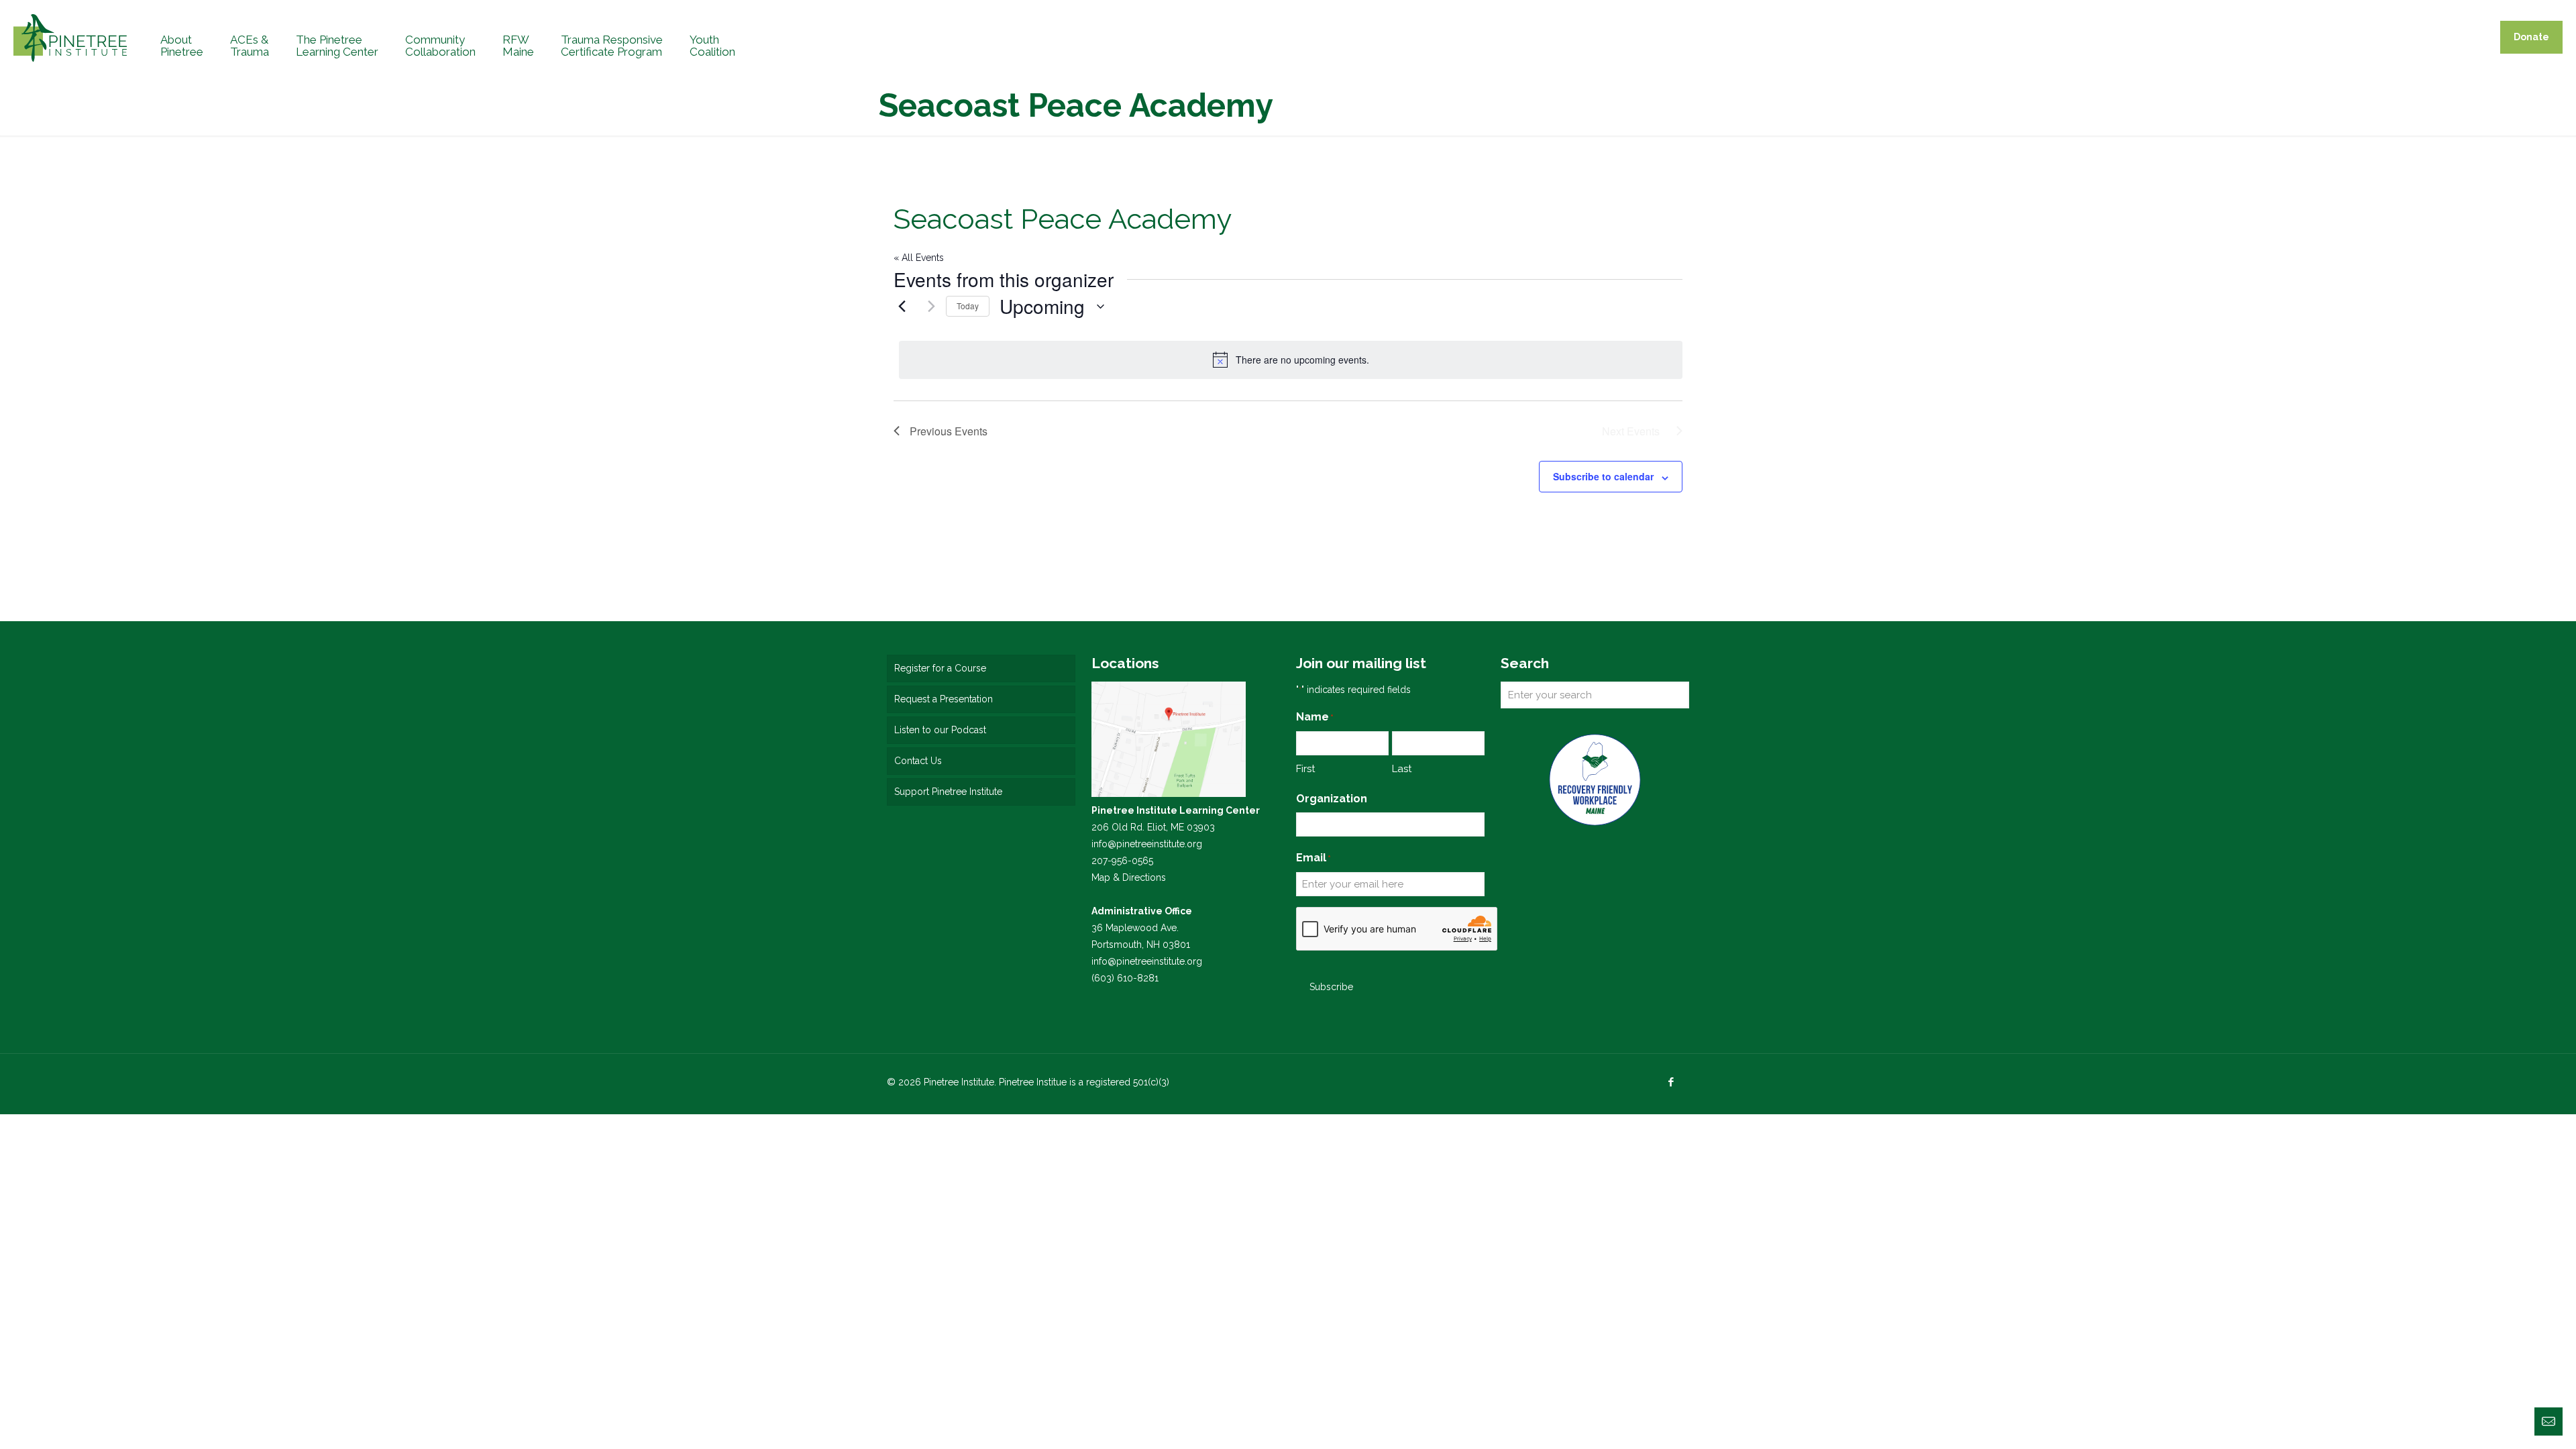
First (1305, 769)
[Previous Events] (902, 307)
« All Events (919, 258)
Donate (2531, 37)
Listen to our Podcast (940, 730)
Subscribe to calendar (1603, 476)
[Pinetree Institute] (70, 37)
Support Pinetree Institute (948, 792)
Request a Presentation (944, 699)
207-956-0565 (1122, 861)
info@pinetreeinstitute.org (1147, 844)
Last (1402, 769)
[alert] (1291, 360)
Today (968, 306)
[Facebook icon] (1671, 1082)
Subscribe (1331, 987)
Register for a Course (940, 668)
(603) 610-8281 (1125, 978)
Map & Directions (1129, 877)
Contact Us (918, 761)
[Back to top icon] (2512, 1421)
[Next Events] (928, 307)
